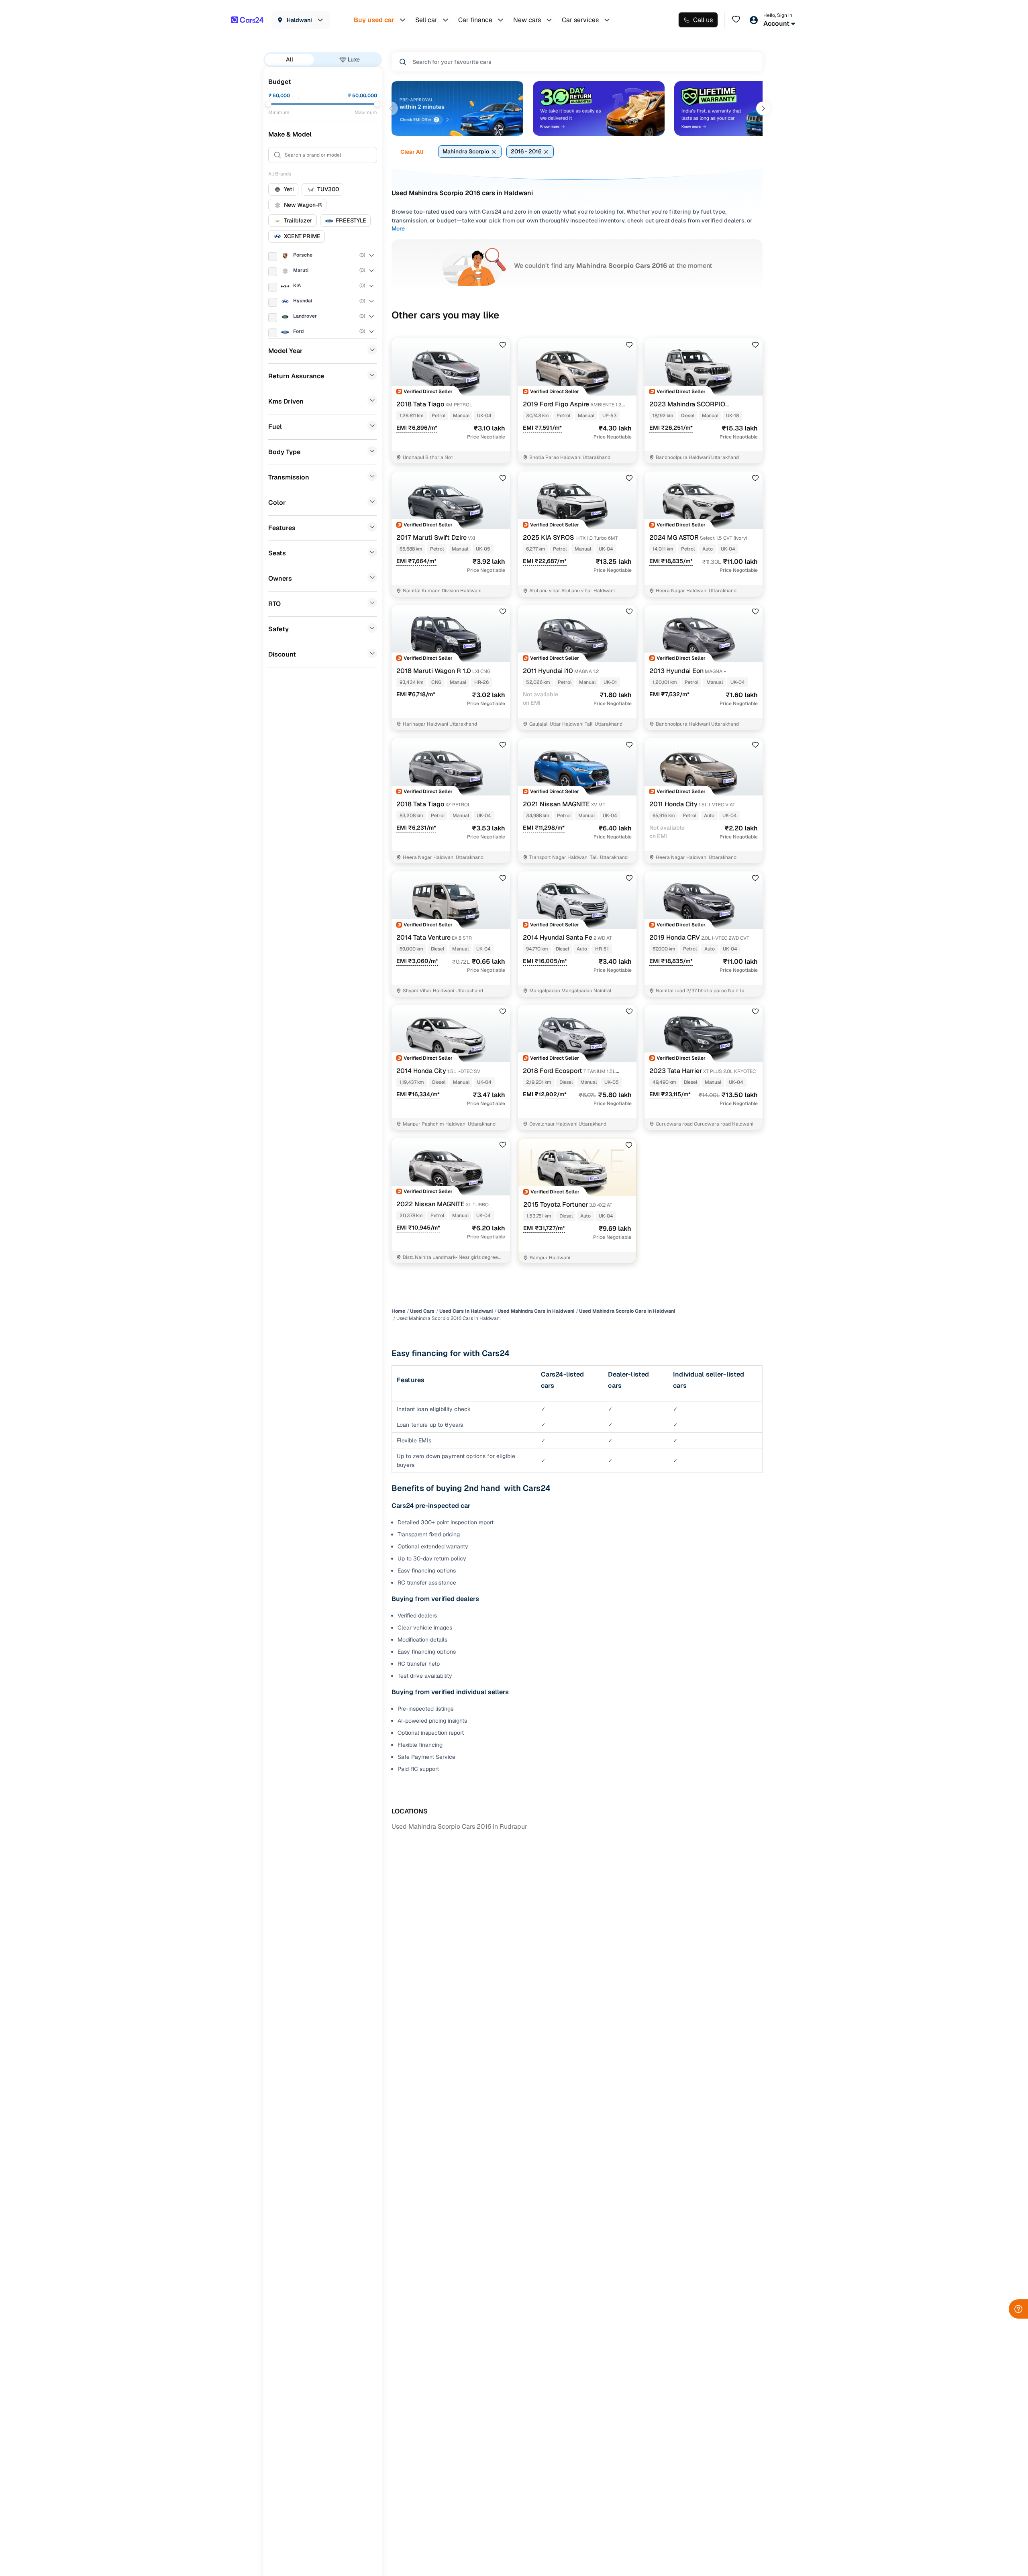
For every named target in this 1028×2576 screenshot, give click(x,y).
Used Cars (422, 1311)
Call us (703, 20)
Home (398, 1311)
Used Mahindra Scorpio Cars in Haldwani (627, 1311)
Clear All (412, 152)
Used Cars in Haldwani (466, 1311)
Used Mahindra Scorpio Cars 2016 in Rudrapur (459, 1826)
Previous (391, 108)
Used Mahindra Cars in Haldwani (536, 1311)
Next (763, 108)
